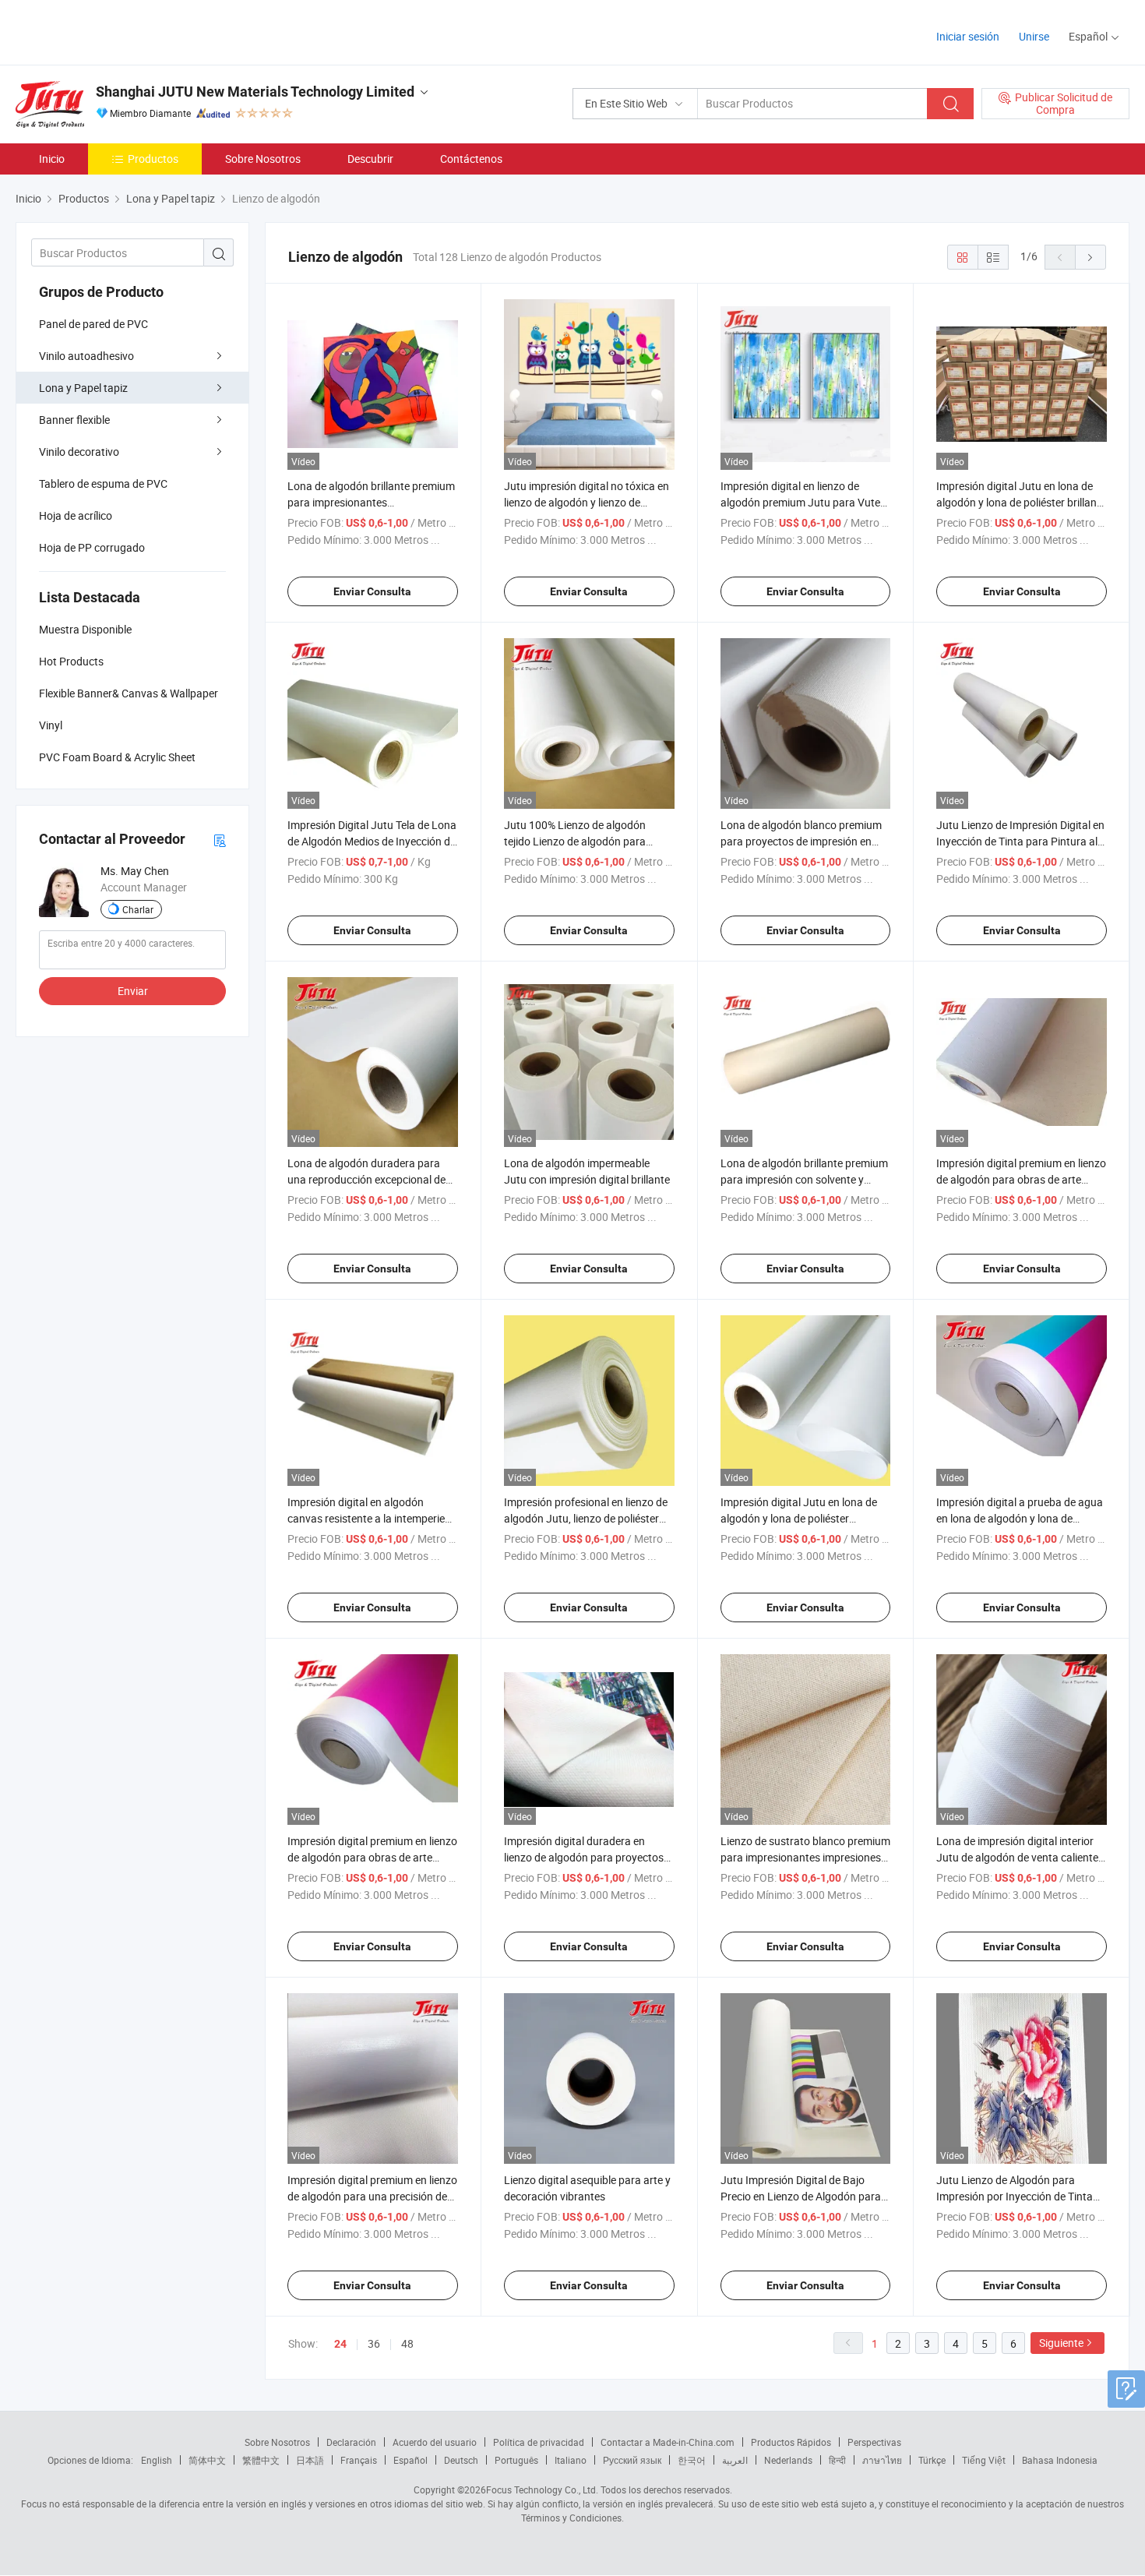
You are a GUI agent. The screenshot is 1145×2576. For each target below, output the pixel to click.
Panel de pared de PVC (93, 324)
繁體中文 (261, 2460)
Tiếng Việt (984, 2460)
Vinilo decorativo (79, 452)
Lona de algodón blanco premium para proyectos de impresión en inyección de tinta (801, 841)
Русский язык (632, 2460)
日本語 (310, 2460)
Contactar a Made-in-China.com (668, 2442)
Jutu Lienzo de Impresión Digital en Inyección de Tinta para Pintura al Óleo (1020, 841)
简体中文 (207, 2460)
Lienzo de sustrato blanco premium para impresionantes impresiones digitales (805, 1857)
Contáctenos (471, 159)
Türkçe (932, 2460)
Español (410, 2460)
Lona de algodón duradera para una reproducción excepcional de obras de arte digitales (366, 1179)
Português (516, 2460)
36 (374, 2343)
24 (340, 2344)
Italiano (571, 2460)
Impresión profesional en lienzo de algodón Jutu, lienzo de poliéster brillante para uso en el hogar (586, 1518)
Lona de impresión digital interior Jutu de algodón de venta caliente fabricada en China (1017, 1857)
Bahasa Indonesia (1060, 2460)
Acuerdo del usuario (435, 2442)
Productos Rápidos (791, 2442)
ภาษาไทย (882, 2460)
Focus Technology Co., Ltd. (542, 2490)
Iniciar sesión (968, 36)
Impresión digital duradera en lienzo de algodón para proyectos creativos (584, 1857)
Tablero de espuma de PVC (103, 483)
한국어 (692, 2460)
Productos (153, 159)
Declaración (351, 2442)
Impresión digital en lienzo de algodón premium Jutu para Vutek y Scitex (803, 502)
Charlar (138, 909)
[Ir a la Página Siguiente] (1090, 257)
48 (407, 2343)
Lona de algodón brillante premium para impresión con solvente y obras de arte (804, 1179)
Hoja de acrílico (76, 515)
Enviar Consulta (372, 591)
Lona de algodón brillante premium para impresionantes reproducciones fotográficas (371, 502)
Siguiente (1061, 2343)
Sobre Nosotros (263, 159)
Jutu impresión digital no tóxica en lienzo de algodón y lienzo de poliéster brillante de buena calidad (587, 502)
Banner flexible (74, 420)
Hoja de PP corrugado (92, 547)
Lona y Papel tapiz (83, 388)
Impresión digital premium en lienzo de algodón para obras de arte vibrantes (1021, 1179)
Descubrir (370, 159)
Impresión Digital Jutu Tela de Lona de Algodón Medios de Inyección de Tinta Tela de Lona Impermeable (372, 841)
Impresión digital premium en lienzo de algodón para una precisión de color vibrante (372, 2196)
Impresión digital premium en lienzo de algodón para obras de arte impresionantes (372, 1857)
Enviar (133, 991)
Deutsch (461, 2460)
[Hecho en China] (116, 31)
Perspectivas (874, 2442)
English (157, 2460)
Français (359, 2460)
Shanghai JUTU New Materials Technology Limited (255, 92)
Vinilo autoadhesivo (86, 356)
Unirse (1034, 36)
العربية (735, 2460)
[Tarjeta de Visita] (220, 840)
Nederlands (788, 2460)
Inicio (52, 159)
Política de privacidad (539, 2442)
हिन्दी (837, 2460)
